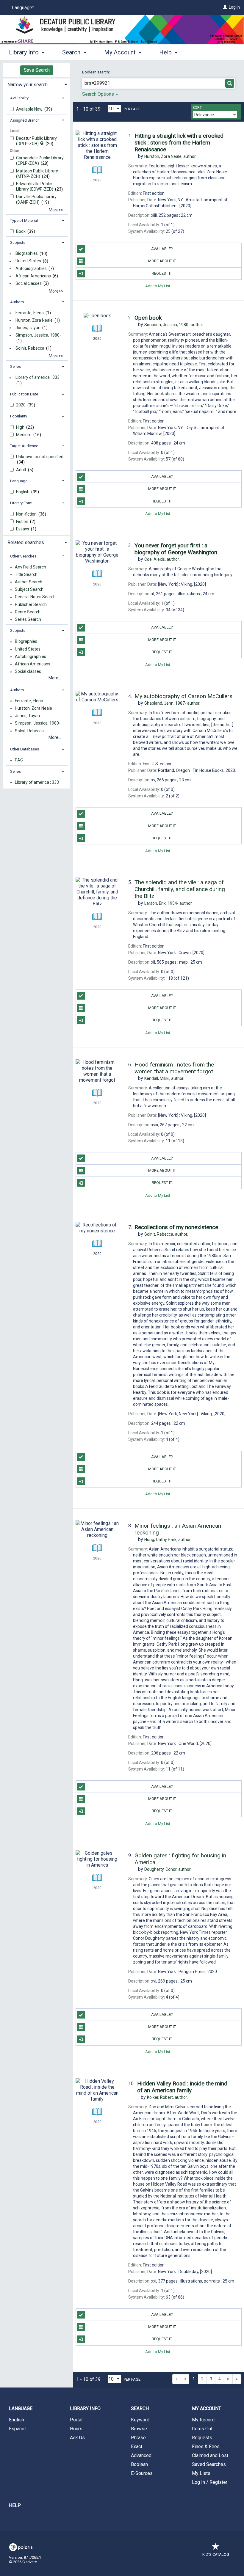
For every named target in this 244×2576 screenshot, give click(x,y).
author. (170, 156)
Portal (76, 2420)
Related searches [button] (26, 542)
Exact (137, 2447)
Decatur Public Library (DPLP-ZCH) (36, 141)
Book (21, 231)
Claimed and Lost (210, 2455)
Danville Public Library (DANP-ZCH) (36, 199)
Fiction (23, 522)
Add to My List (158, 286)
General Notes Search (35, 597)
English (23, 492)
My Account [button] (121, 52)
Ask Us (77, 2438)
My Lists (201, 2473)
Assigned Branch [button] (25, 120)
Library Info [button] (25, 52)
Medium (24, 435)
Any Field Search (30, 567)
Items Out (202, 2429)
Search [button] (72, 52)
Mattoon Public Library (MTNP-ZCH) (37, 174)
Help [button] (166, 52)
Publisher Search (31, 604)
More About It (162, 261)
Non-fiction (27, 514)
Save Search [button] (37, 70)
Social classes (29, 283)
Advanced (141, 2455)
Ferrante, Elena (30, 313)
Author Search (29, 582)
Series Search (28, 619)
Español (17, 2429)
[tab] (37, 84)
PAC (19, 760)
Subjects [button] (18, 242)
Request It (162, 273)
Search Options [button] (99, 94)
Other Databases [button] (25, 749)
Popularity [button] (19, 416)
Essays (23, 529)
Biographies (27, 254)
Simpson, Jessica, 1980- (38, 335)
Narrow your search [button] (28, 85)
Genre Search (28, 612)
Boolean (139, 2464)
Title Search (26, 574)
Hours (76, 2429)
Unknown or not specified (40, 457)
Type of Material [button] (24, 220)
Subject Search (29, 590)
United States (28, 261)
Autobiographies (31, 268)
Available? (162, 249)
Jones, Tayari (28, 328)
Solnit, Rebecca (30, 348)
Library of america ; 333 (37, 378)
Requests (202, 2438)
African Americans (33, 276)
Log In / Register (210, 2482)
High (21, 427)
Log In (234, 7)
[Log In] (225, 7)
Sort (197, 108)
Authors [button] (17, 302)
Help (15, 2505)
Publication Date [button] (24, 394)
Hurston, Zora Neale (34, 320)
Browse (139, 2429)
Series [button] (15, 366)
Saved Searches (209, 2464)
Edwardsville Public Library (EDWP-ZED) (35, 186)
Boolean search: (96, 72)
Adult (22, 470)
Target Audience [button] (24, 446)
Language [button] (19, 481)
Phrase (138, 2438)
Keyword (140, 2420)
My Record (203, 2420)
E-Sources (142, 2473)
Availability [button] (19, 98)
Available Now (30, 109)
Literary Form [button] (21, 503)
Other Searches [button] (23, 556)
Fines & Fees (206, 2447)
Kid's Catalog (216, 2554)
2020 (21, 405)
